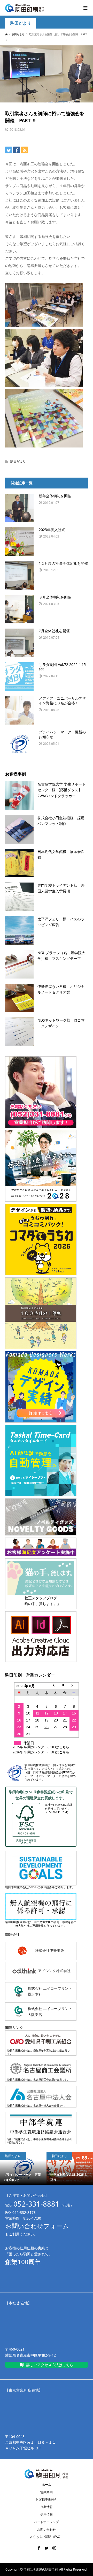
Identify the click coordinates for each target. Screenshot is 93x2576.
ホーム (47, 2485)
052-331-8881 (36, 2204)
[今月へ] (65, 1686)
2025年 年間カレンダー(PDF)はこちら (41, 1747)
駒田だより (21, 23)
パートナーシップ (47, 2522)
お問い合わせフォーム (37, 2226)
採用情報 (47, 2514)
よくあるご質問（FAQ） (46, 2537)
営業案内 (47, 2492)
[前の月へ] (56, 1686)
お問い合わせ (47, 2529)
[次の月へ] (74, 1686)
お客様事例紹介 (47, 2499)
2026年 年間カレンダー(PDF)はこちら (41, 1752)
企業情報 (47, 2507)
